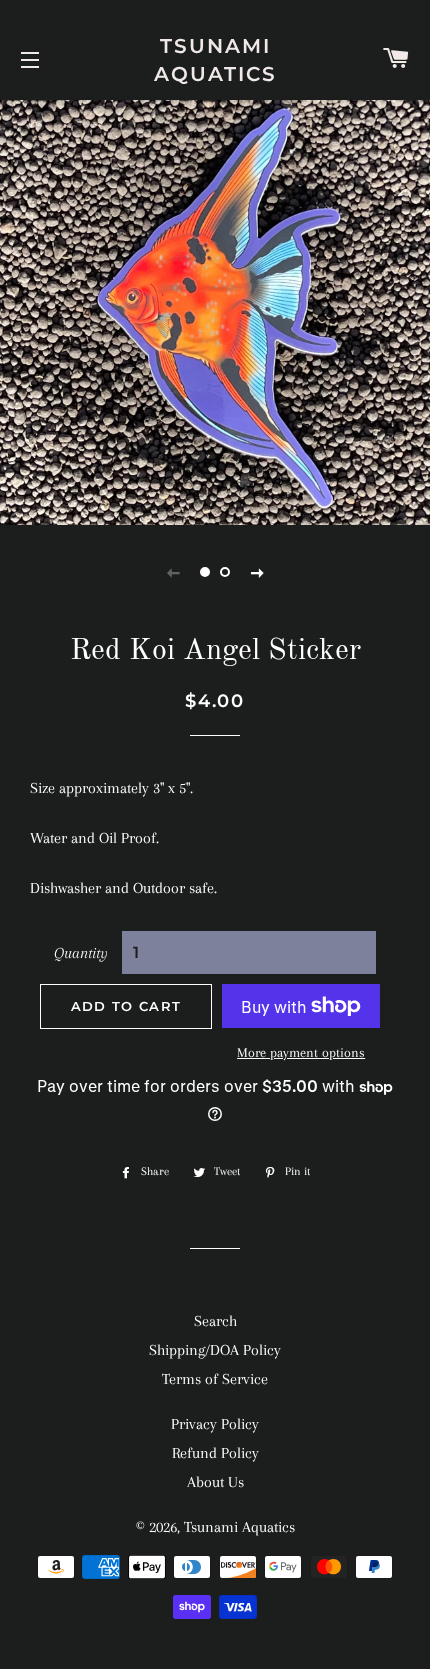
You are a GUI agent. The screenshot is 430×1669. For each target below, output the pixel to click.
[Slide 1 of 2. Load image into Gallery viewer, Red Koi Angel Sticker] (205, 572)
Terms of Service (215, 1379)
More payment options (301, 1052)
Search (215, 1321)
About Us (215, 1482)
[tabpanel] (215, 310)
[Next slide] (257, 572)
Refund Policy (215, 1453)
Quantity (81, 953)
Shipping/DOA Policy (215, 1350)
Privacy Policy (215, 1424)
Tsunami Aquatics (215, 60)
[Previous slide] (173, 572)
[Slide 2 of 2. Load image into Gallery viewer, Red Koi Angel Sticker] (225, 572)
